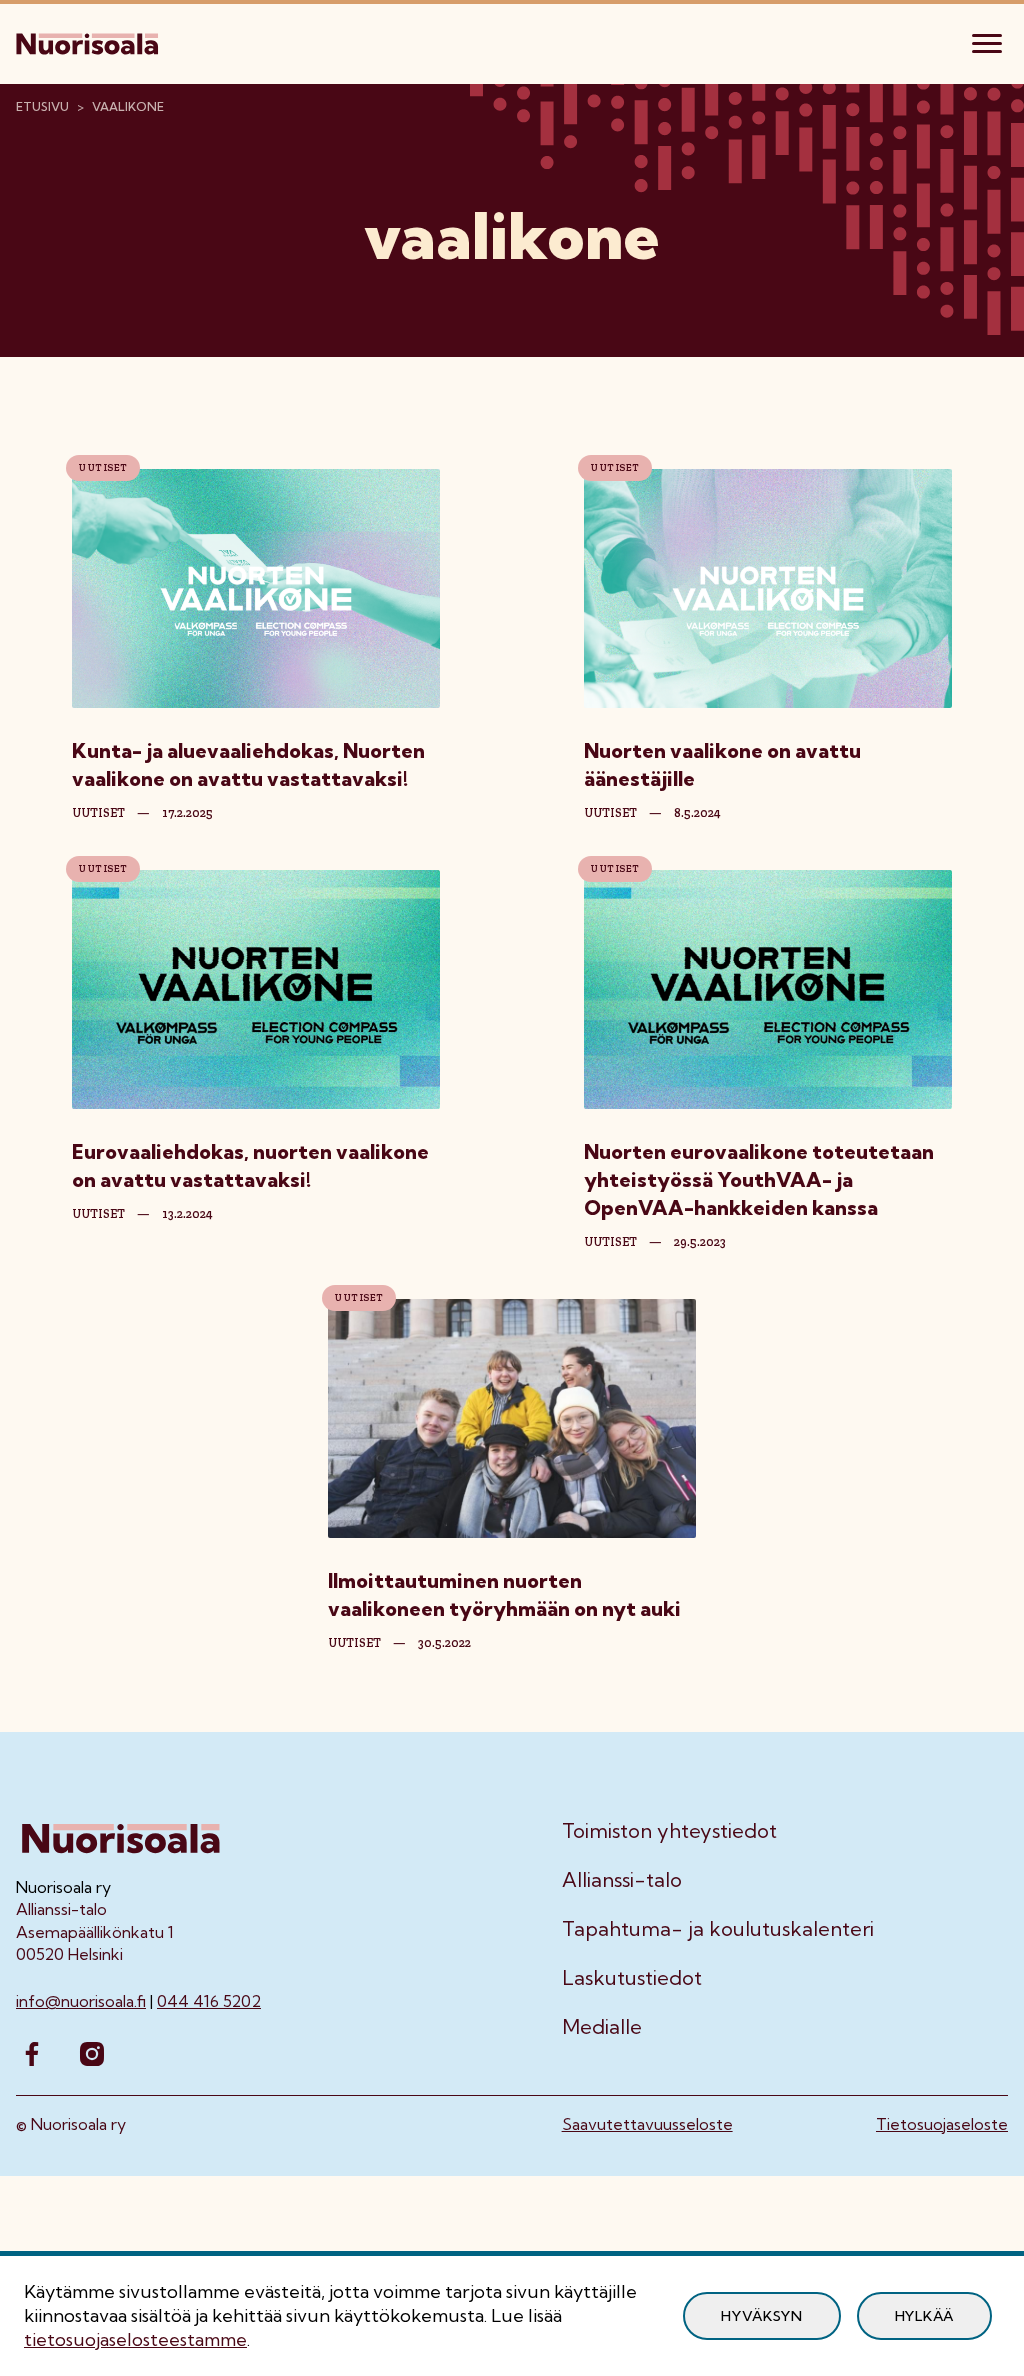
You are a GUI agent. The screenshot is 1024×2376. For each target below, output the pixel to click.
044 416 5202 (209, 2001)
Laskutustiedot (632, 1978)
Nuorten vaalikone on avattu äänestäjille (722, 764)
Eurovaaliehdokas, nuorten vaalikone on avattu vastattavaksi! (250, 1165)
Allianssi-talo (622, 1880)
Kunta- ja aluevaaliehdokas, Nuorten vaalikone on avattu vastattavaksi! (248, 764)
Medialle (602, 2027)
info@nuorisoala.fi (81, 2001)
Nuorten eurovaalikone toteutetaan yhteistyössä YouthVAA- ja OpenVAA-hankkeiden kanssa (759, 1179)
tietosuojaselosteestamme (135, 2339)
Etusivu (42, 106)
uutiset (98, 813)
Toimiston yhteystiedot (669, 1831)
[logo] (89, 41)
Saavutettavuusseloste (647, 2124)
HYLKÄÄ (924, 2316)
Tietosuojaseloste (942, 2124)
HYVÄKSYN (762, 2316)
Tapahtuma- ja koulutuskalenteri (718, 1929)
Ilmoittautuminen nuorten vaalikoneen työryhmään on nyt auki (504, 1594)
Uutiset (103, 468)
